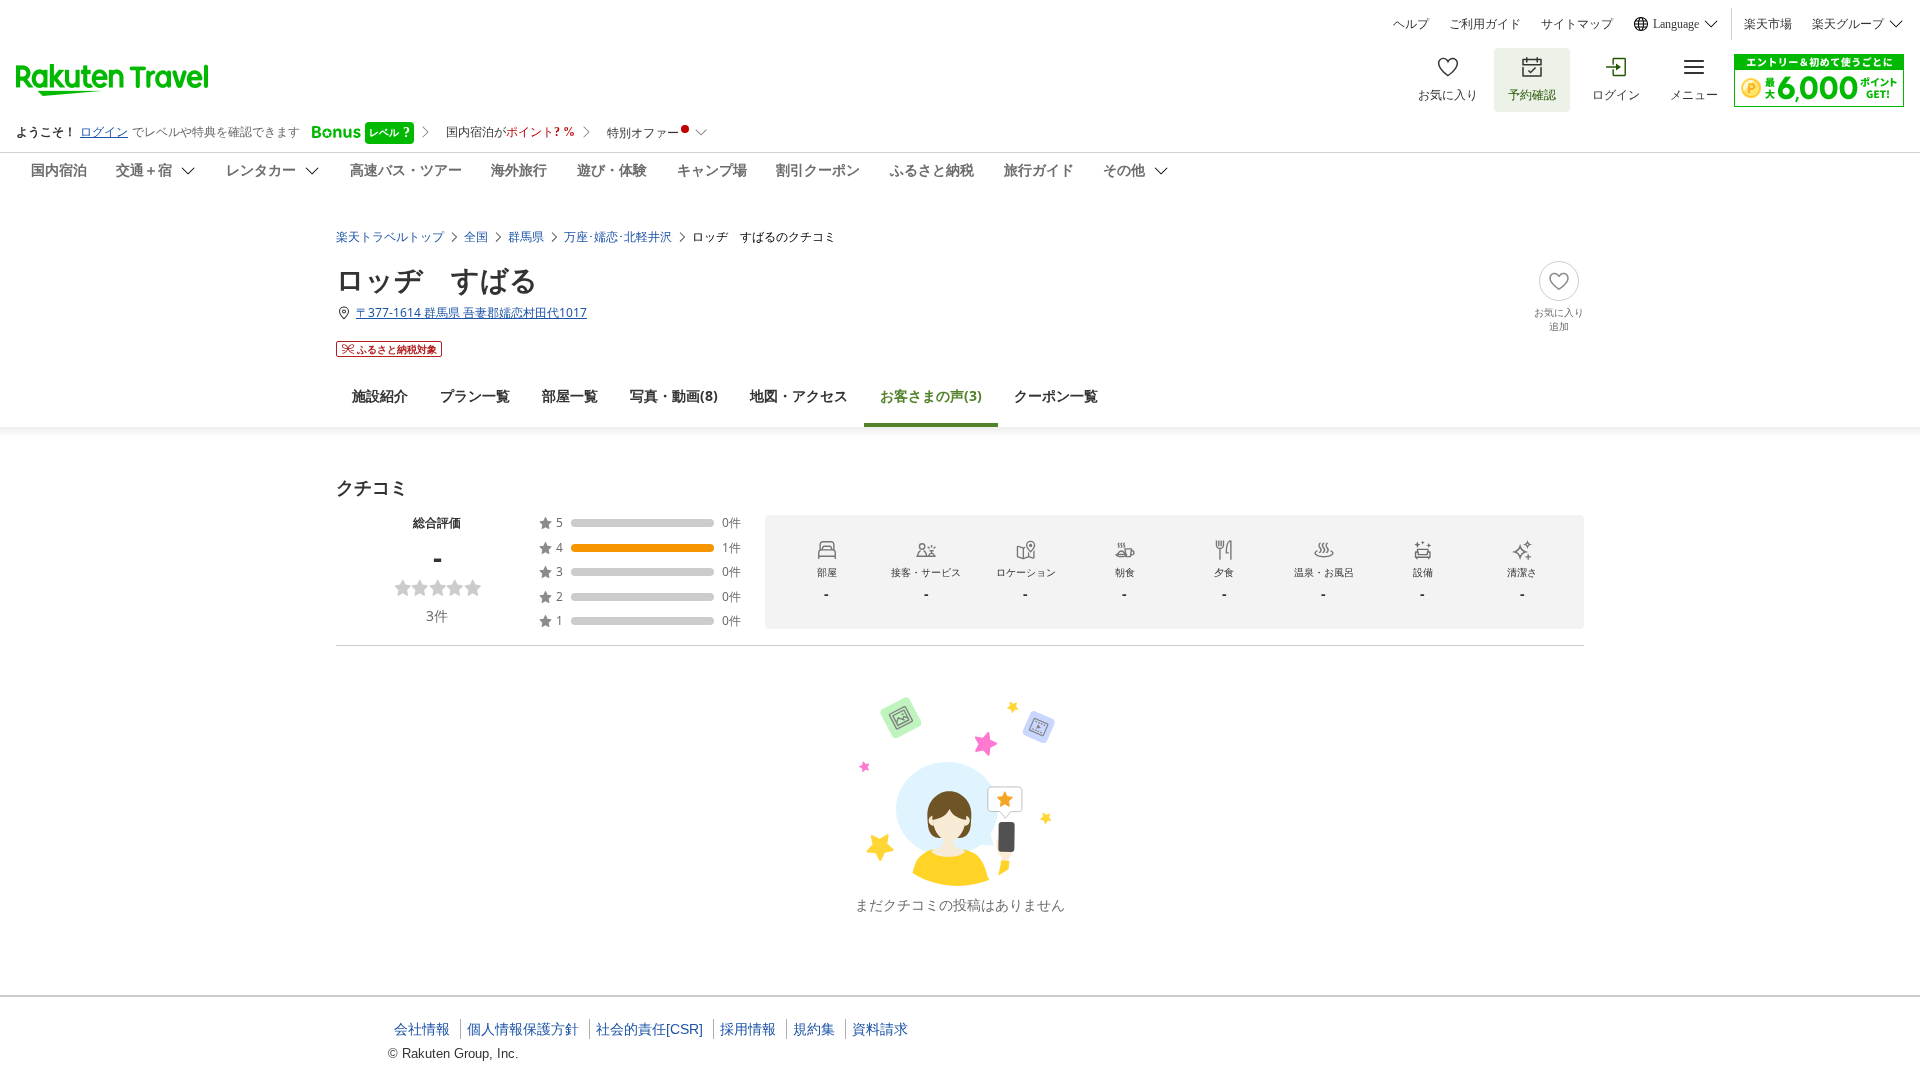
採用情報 (748, 1029)
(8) (674, 395)
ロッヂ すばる (437, 279)
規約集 (814, 1029)
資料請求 (880, 1029)
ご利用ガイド (1485, 24)
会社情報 (422, 1029)
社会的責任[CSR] (649, 1029)
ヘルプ (1411, 24)
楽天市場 (1768, 24)
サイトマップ (1577, 24)
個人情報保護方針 (523, 1029)
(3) (931, 395)
